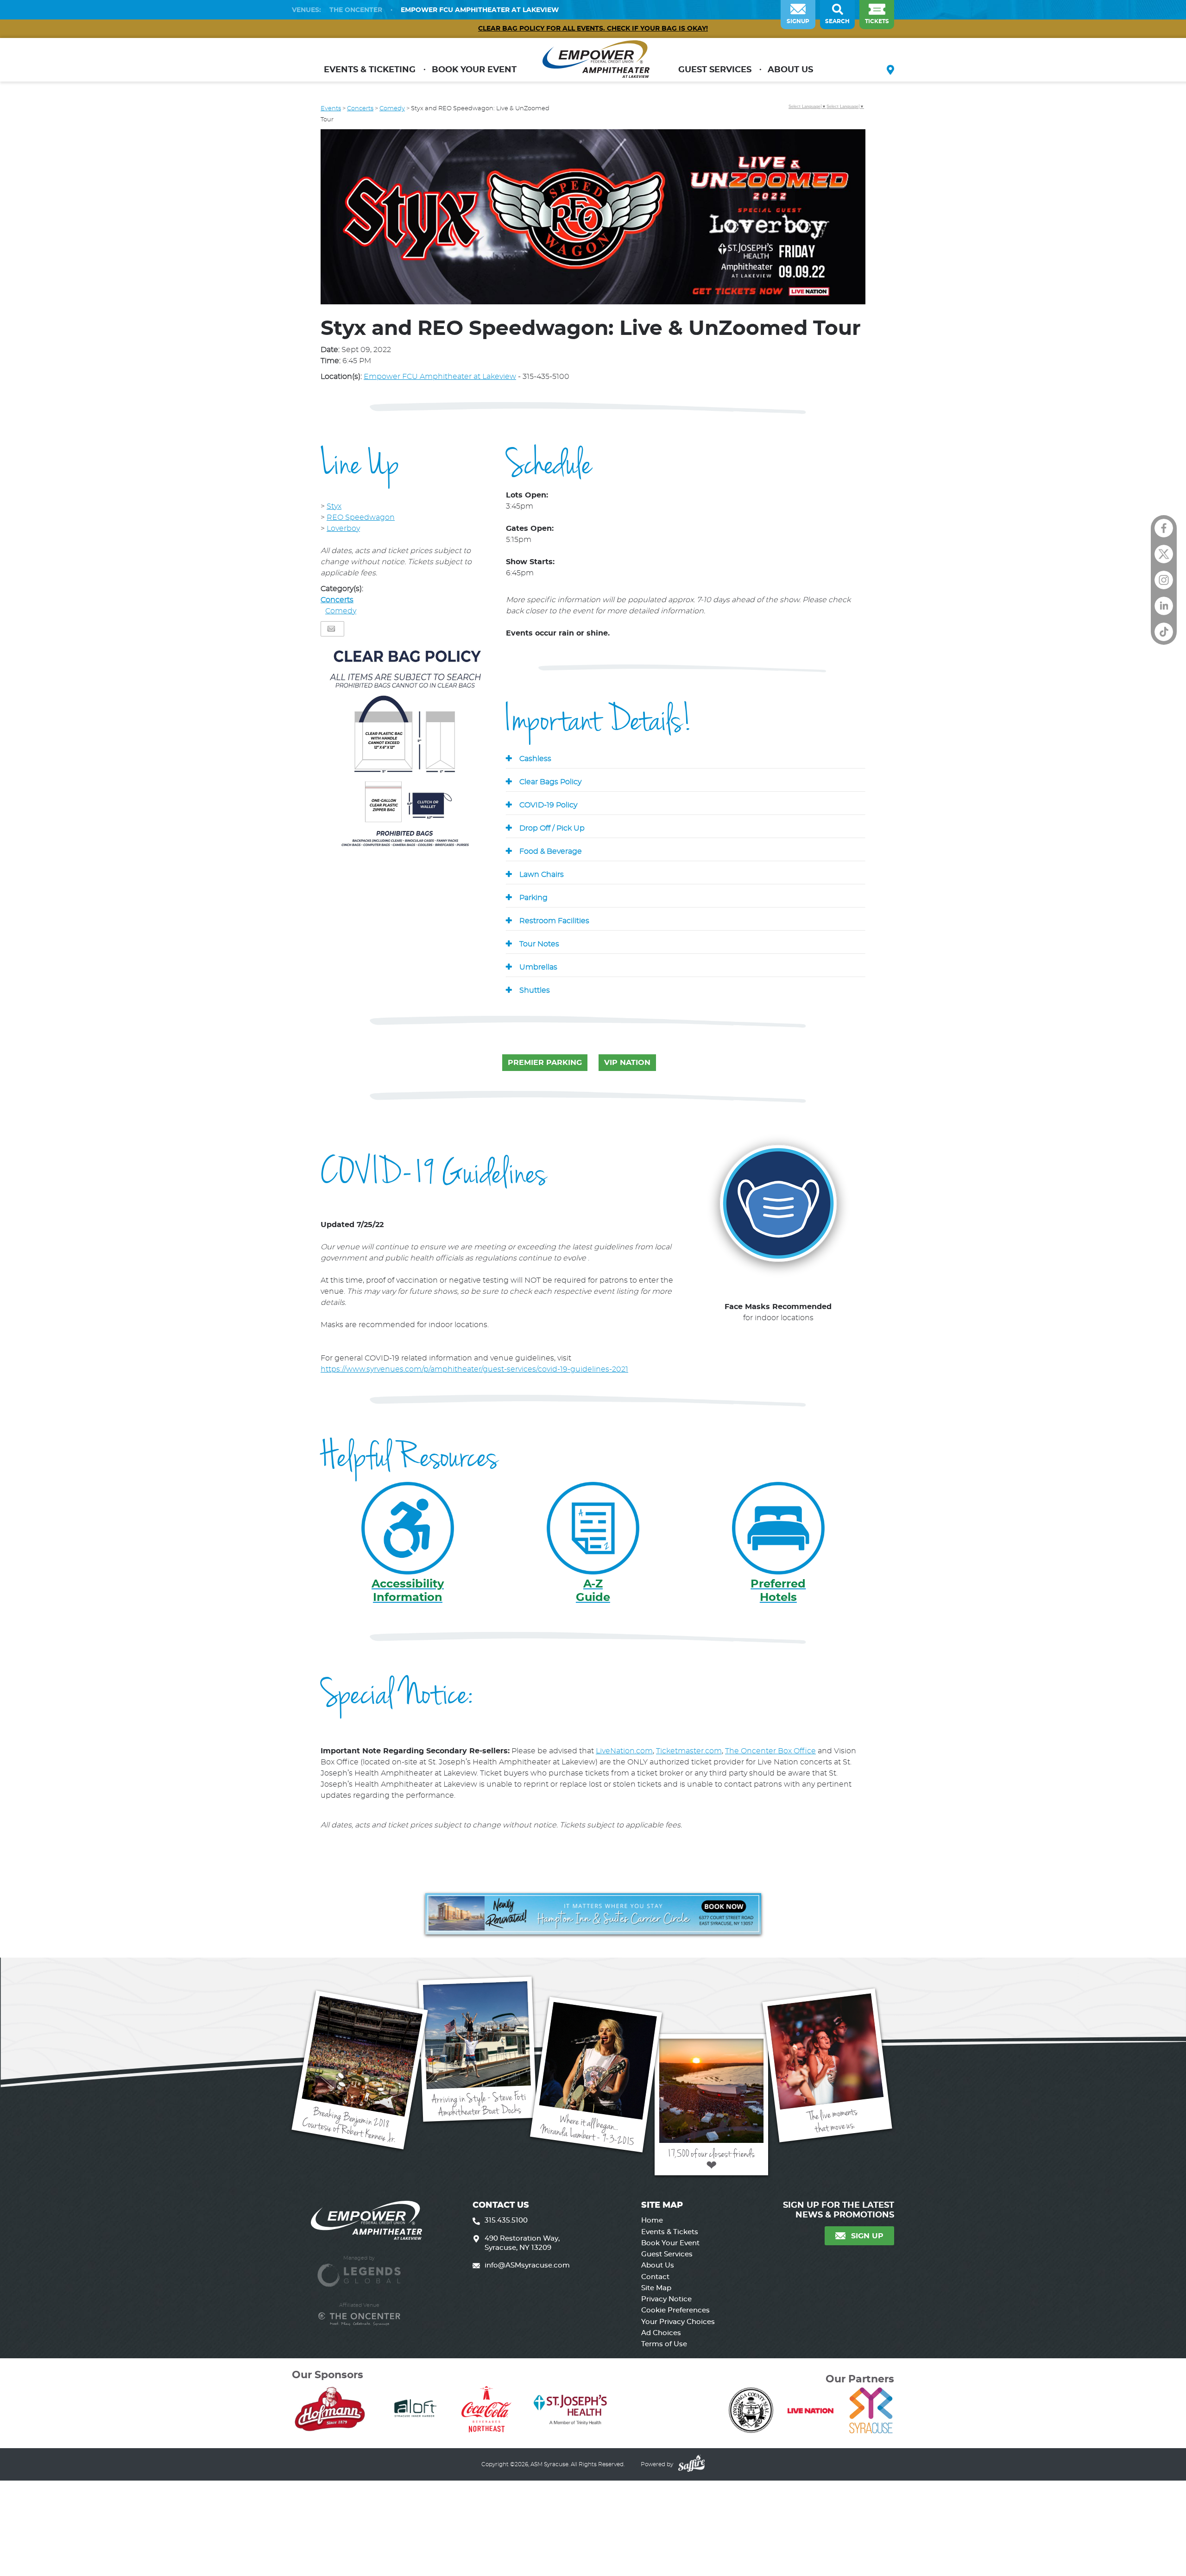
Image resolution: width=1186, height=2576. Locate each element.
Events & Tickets (670, 2232)
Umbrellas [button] (538, 967)
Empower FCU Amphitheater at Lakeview (480, 10)
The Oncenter (356, 10)
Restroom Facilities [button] (554, 921)
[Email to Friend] (331, 629)
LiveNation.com (624, 1751)
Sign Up (867, 2236)
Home (652, 2220)
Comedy (392, 109)
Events (331, 109)
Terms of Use (664, 2344)
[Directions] (890, 71)
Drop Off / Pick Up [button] (552, 828)
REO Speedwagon (361, 517)
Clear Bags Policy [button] (550, 782)
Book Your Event (474, 70)
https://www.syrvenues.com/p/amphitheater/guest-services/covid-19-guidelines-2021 (474, 1369)
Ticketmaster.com (689, 1751)
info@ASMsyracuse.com (527, 2265)
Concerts (360, 109)
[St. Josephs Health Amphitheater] (596, 63)
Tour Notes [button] (539, 944)
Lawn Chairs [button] (542, 875)
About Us (790, 70)
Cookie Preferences (675, 2310)
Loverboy (343, 529)
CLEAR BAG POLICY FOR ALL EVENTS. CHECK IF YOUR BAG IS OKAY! (593, 29)
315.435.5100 (506, 2220)
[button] (593, 218)
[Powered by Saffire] (690, 2464)
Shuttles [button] (535, 990)
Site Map (656, 2288)
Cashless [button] (535, 759)
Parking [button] (533, 898)
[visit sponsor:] (330, 2411)
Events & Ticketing (370, 70)
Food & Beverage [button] (551, 851)
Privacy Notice (666, 2299)
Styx (334, 506)
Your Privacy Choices (678, 2322)
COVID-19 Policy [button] (548, 805)
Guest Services (715, 70)
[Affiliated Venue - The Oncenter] (359, 2319)
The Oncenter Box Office (770, 1751)
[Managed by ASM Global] (359, 2271)
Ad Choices (661, 2333)
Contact (655, 2277)
